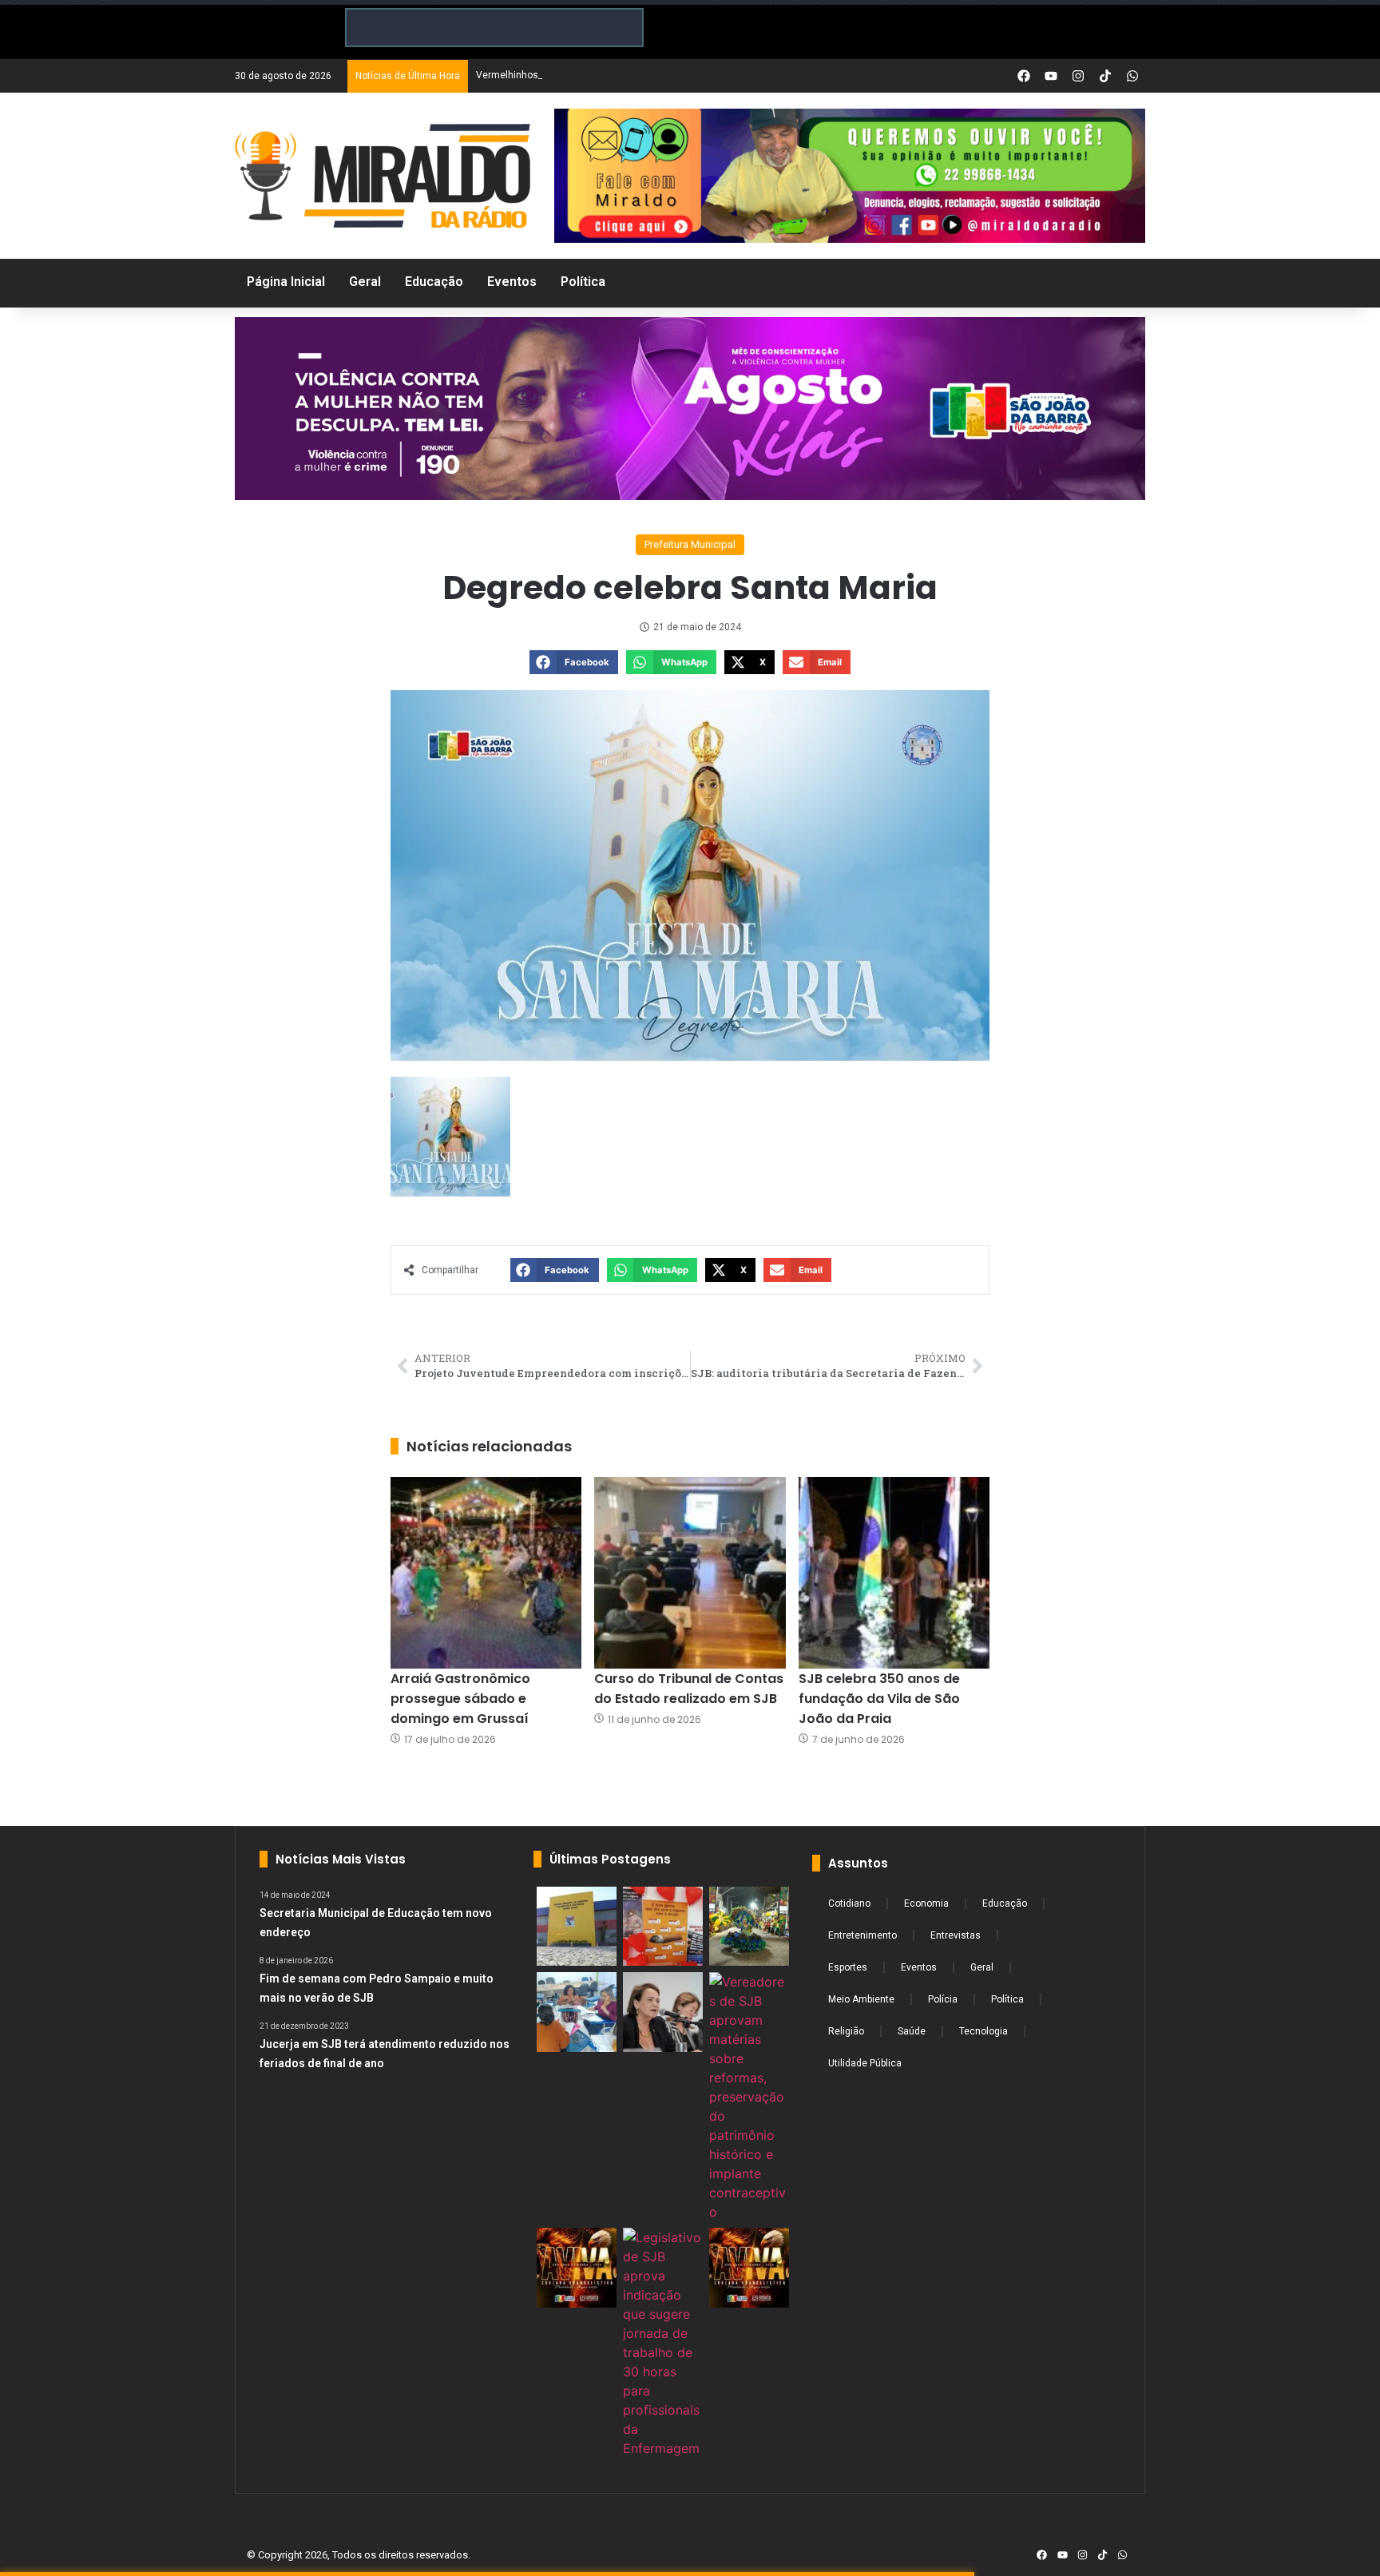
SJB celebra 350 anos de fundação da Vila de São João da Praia (879, 1699)
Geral (982, 1967)
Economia (926, 1903)
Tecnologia (983, 2031)
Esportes (848, 1967)
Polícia (943, 1999)
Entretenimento (862, 1935)
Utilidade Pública (865, 2063)
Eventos (919, 1967)
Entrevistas (956, 1935)
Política (1007, 1999)
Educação (1005, 1903)
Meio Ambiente (861, 1999)
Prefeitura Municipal (690, 544)
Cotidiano (849, 1903)
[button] (574, 662)
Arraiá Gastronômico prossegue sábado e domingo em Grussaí (460, 1699)
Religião (846, 2031)
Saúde (912, 2031)
